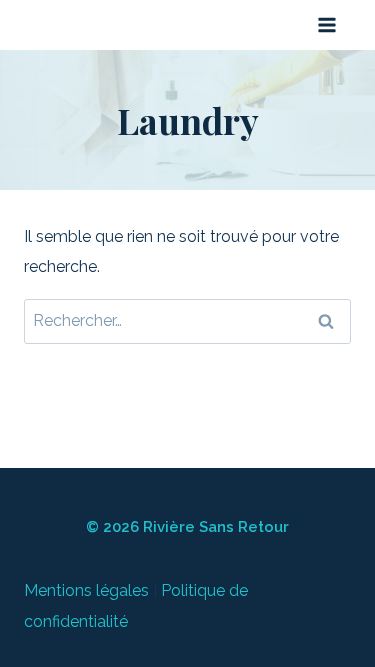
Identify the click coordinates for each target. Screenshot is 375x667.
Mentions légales (86, 590)
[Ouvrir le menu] (326, 24)
